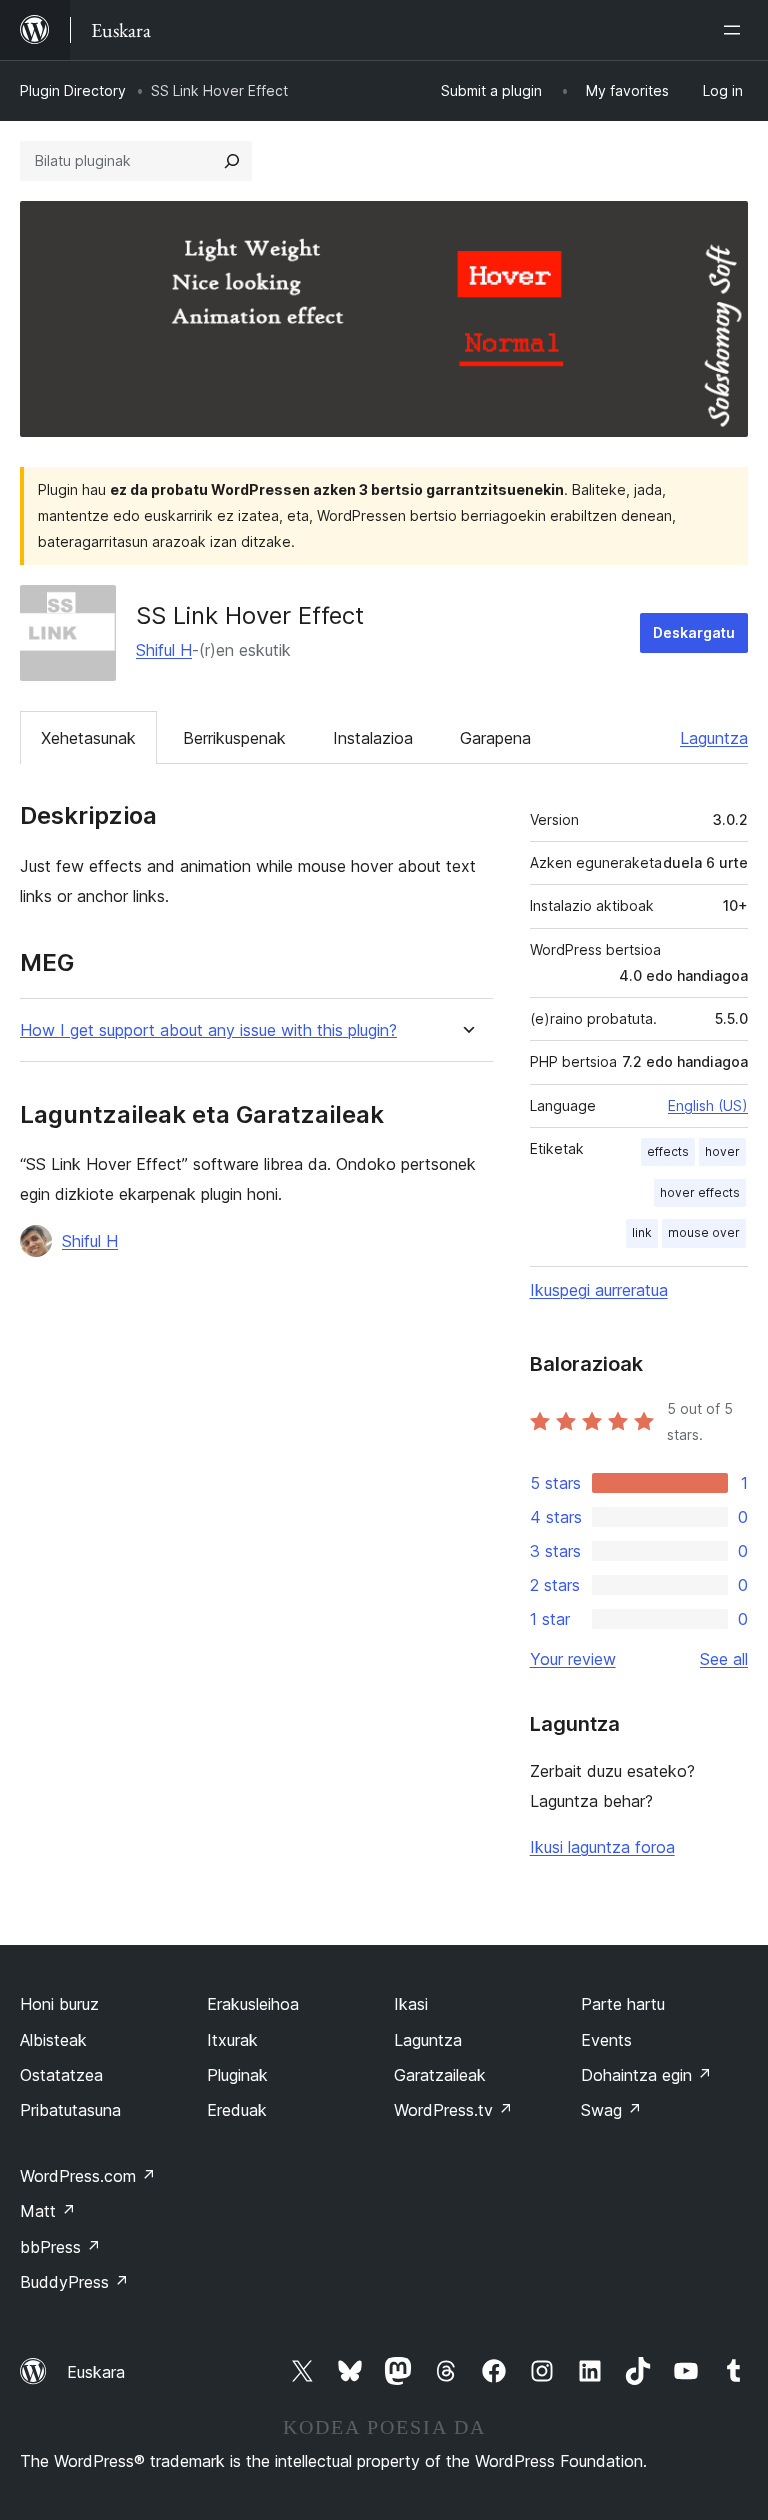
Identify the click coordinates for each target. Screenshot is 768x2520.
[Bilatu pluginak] (232, 161)
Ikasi (411, 2004)
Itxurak (232, 2040)
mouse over (704, 1232)
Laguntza (714, 738)
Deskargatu (694, 632)
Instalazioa (373, 738)
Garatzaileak (440, 2075)
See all (724, 1659)
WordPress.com (88, 2176)
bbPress (60, 2247)
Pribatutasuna (70, 2110)
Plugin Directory (73, 90)
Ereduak (237, 2110)
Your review (573, 1659)
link (642, 1232)
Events (606, 2040)
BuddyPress (74, 2282)
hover (722, 1151)
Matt (48, 2211)
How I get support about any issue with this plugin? (208, 1030)
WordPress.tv (453, 2110)
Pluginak (237, 2075)
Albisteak (53, 2040)
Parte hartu (623, 2004)
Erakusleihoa (253, 2004)
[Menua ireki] (736, 30)
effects (668, 1151)
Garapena (495, 738)
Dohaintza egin (646, 2075)
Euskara (96, 2372)
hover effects (700, 1192)
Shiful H (164, 650)
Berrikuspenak (234, 738)
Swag (611, 2110)
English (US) (708, 1105)
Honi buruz (59, 2004)
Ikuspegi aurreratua (599, 1290)
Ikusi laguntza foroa (602, 1847)
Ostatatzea (61, 2075)
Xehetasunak (88, 738)
